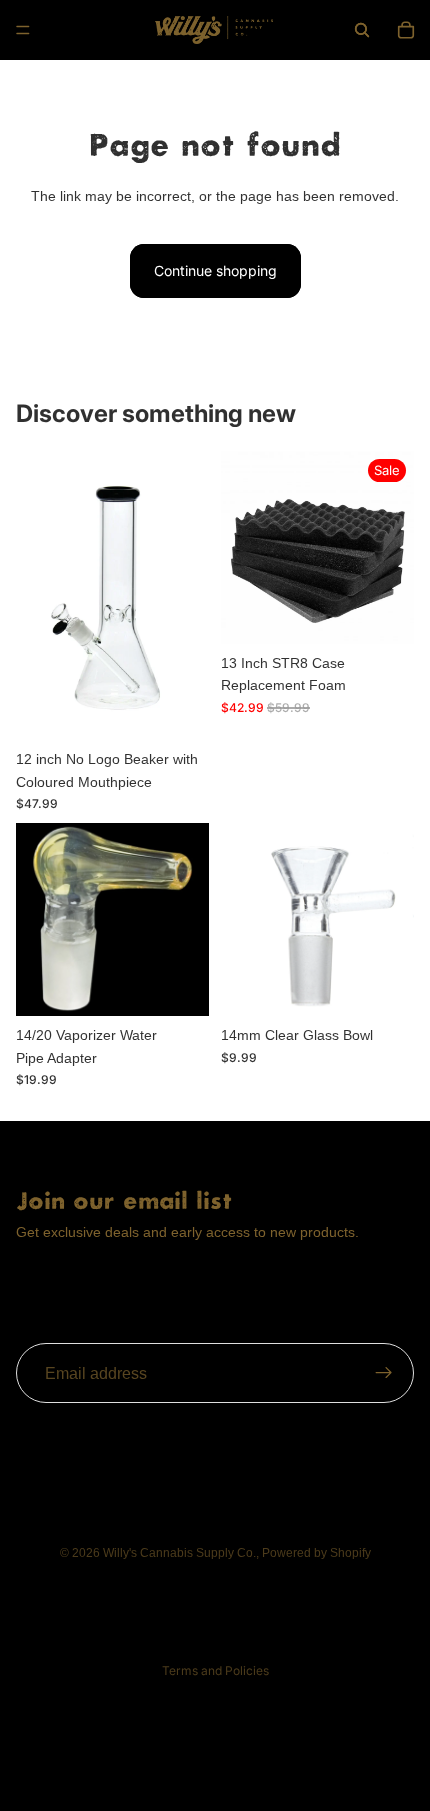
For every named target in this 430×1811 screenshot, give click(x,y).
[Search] (362, 30)
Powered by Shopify (316, 1553)
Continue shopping (215, 270)
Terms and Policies (215, 1670)
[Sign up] (384, 1374)
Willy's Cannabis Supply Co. (179, 1553)
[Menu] (23, 30)
